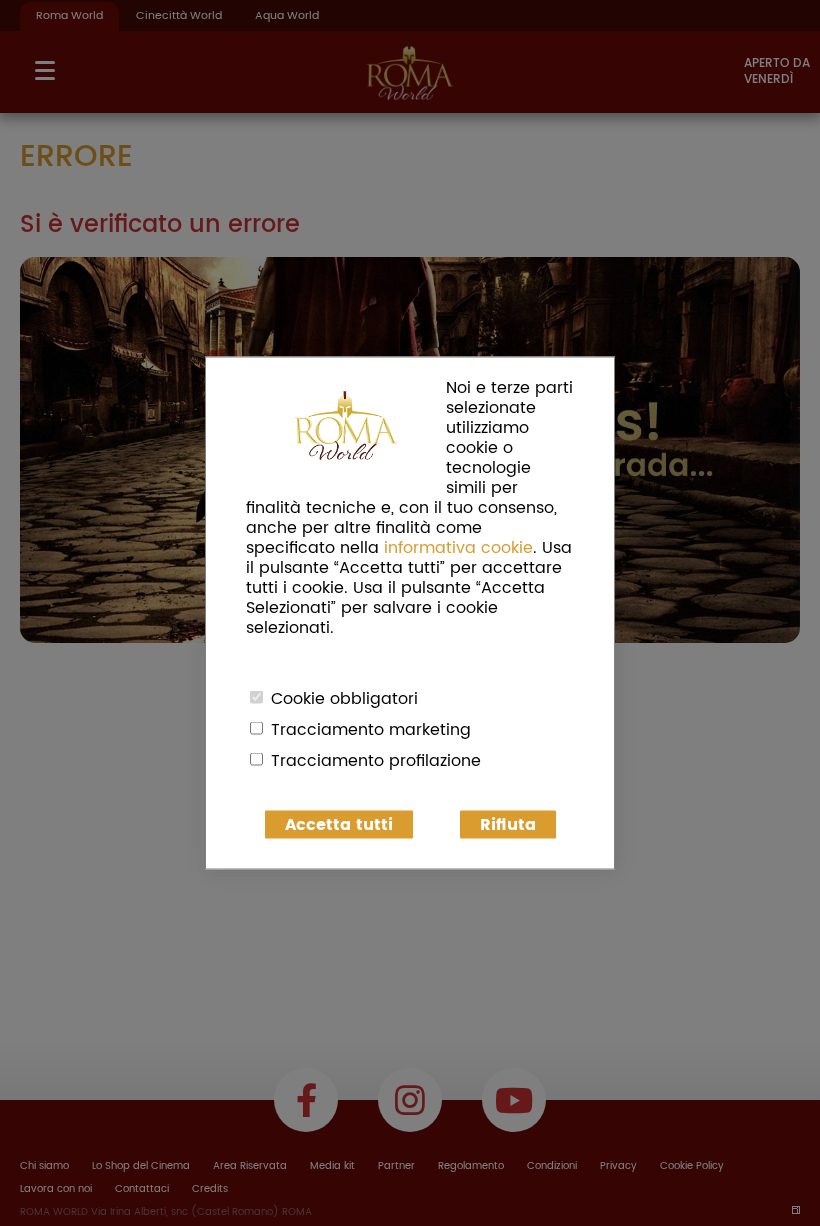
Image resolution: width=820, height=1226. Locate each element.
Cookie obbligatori (344, 699)
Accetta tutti (339, 825)
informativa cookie (458, 548)
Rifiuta (508, 825)
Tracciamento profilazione (376, 761)
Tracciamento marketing (371, 730)
